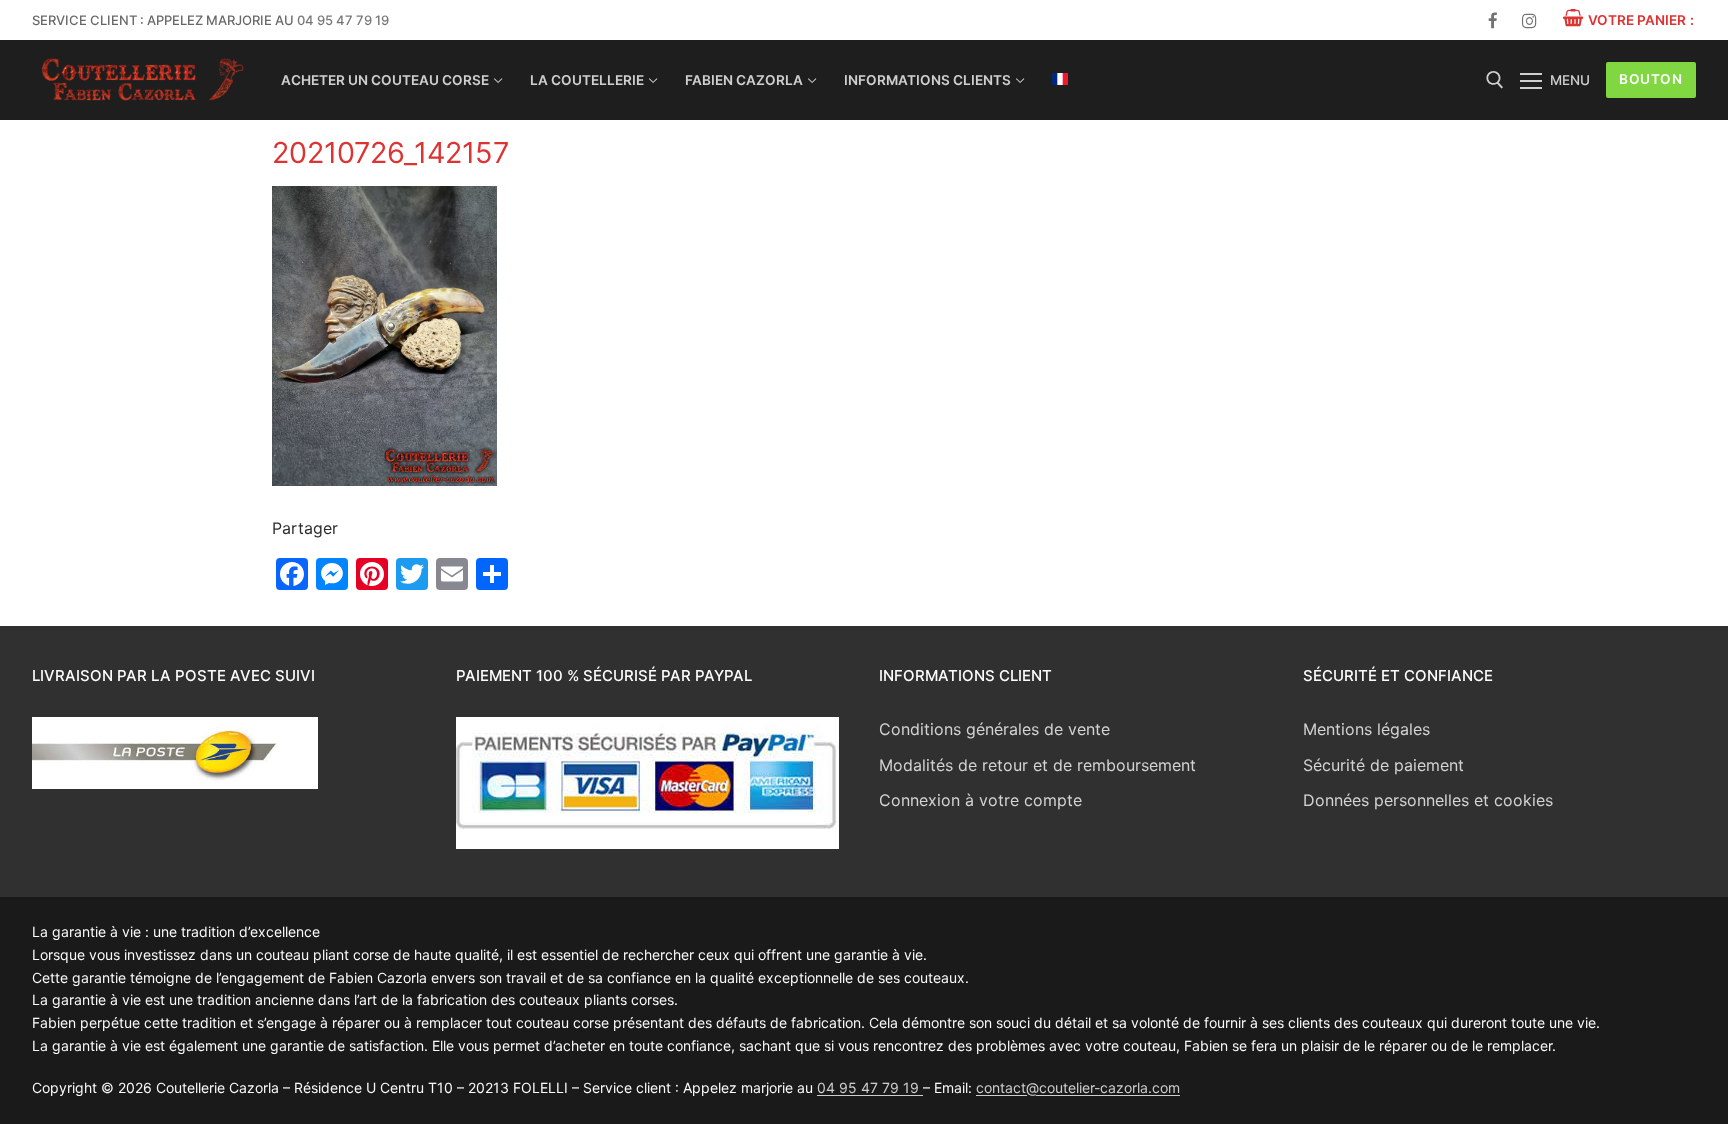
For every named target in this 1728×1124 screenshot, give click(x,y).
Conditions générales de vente (994, 729)
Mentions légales (1366, 729)
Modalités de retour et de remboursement (1037, 765)
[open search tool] (1495, 80)
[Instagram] (1529, 20)
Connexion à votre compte (980, 800)
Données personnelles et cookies (1428, 800)
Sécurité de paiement (1383, 765)
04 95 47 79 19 (343, 20)
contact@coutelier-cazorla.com (1078, 1087)
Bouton (1650, 79)
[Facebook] (1493, 20)
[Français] (1060, 79)
